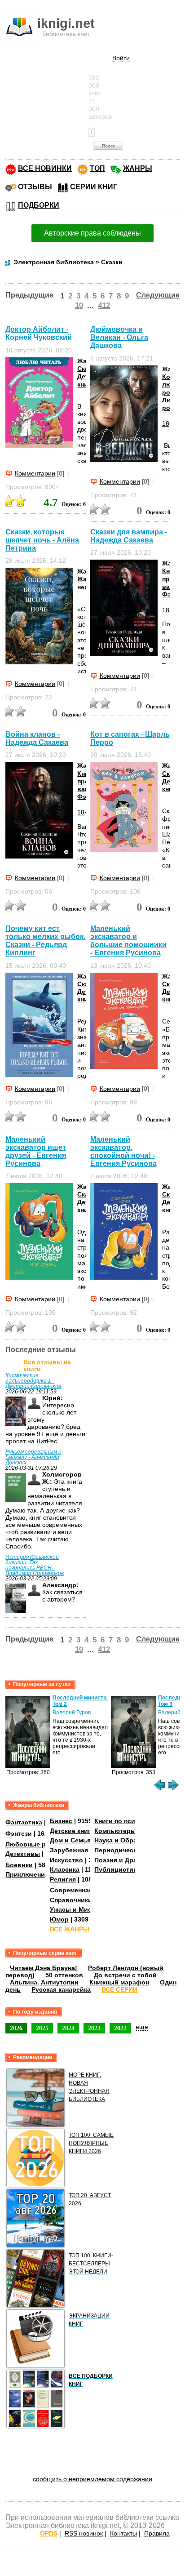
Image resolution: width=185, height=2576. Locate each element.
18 (166, 423)
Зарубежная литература (88, 1850)
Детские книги (72, 1831)
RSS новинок (84, 2533)
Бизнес (61, 1821)
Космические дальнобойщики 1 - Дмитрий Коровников (33, 1381)
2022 (120, 2028)
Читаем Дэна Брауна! (44, 1968)
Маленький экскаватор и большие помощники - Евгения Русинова (128, 941)
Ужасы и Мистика (78, 1909)
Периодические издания (133, 1850)
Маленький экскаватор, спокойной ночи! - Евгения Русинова (123, 1151)
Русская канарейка (61, 1989)
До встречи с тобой (125, 1975)
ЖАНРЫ (138, 168)
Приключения (27, 1874)
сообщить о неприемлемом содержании (92, 2479)
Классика (65, 1869)
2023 (94, 2028)
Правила (157, 2533)
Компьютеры (115, 1831)
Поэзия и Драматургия (130, 1860)
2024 (68, 2028)
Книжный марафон (119, 1982)
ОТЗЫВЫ (35, 187)
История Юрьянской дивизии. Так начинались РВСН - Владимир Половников (35, 1565)
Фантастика (24, 1822)
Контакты (123, 2533)
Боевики (19, 1865)
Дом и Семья (70, 1840)
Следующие (158, 295)
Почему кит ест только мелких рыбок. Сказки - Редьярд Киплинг (45, 941)
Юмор (59, 1919)
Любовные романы (36, 1844)
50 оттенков (64, 1975)
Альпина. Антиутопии (44, 1982)
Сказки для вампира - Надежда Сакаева (129, 536)
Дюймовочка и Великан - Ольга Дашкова (119, 337)
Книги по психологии (128, 1821)
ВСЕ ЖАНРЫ (70, 1929)
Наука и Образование (129, 1840)
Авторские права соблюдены (92, 233)
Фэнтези (19, 1833)
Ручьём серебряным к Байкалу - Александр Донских (33, 1457)
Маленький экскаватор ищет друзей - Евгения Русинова (36, 1151)
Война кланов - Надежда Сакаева (37, 738)
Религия (63, 1879)
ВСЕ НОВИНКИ (45, 168)
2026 (16, 2028)
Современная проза (81, 1890)
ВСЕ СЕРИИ (119, 1989)
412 (104, 305)
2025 (42, 2028)
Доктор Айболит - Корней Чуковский (39, 333)
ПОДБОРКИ (39, 205)
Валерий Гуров (72, 1713)
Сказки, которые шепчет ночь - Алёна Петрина (42, 540)
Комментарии (35, 473)
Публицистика (117, 1869)
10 (79, 305)
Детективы (23, 1854)
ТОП (97, 168)
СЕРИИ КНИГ (94, 187)
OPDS (49, 2533)
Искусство (66, 1860)
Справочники (71, 1900)
